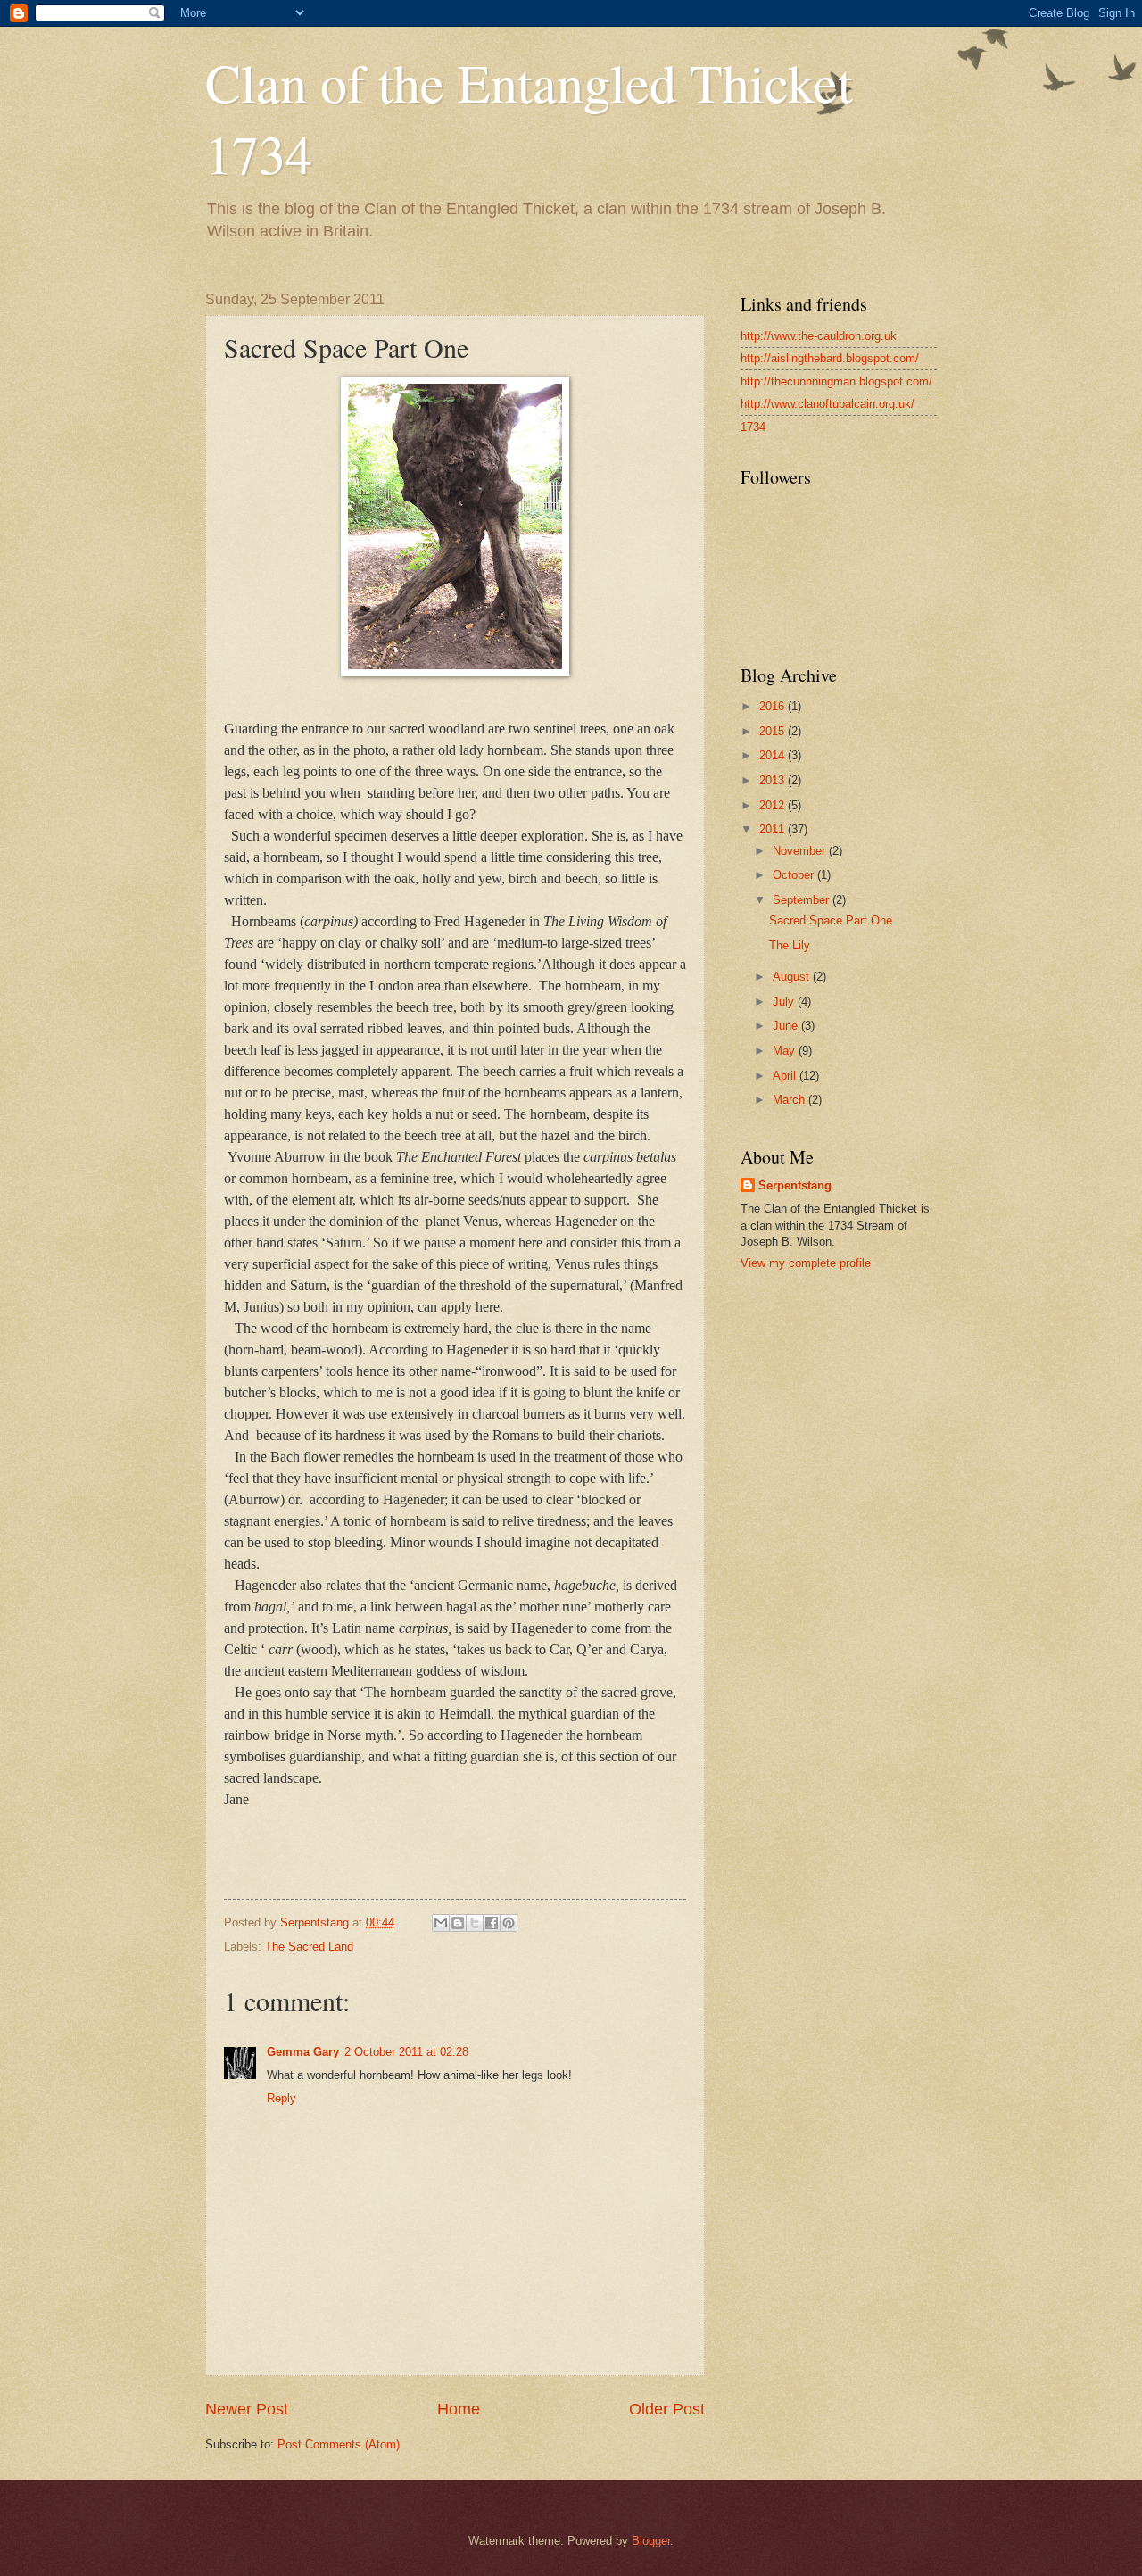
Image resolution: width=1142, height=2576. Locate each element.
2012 (774, 805)
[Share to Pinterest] (509, 1923)
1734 (753, 427)
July (785, 1002)
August (793, 977)
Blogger (651, 2541)
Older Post (667, 2409)
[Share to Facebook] (492, 1923)
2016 (774, 706)
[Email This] (441, 1923)
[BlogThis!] (458, 1923)
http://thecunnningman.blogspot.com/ (836, 381)
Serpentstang (795, 1185)
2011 (774, 829)
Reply (281, 2098)
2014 (774, 755)
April (786, 1076)
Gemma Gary (303, 2052)
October (795, 875)
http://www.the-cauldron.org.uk (819, 336)
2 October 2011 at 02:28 (406, 2052)
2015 (774, 731)
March (790, 1100)
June (787, 1026)
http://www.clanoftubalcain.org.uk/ (828, 404)
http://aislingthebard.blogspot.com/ (830, 358)
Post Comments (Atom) (339, 2444)
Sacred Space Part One (831, 920)
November (801, 851)
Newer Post (247, 2409)
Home (459, 2409)
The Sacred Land (309, 1946)
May (786, 1051)
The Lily (790, 945)
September (803, 900)
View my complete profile (806, 1263)
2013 (774, 780)
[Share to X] (475, 1923)
